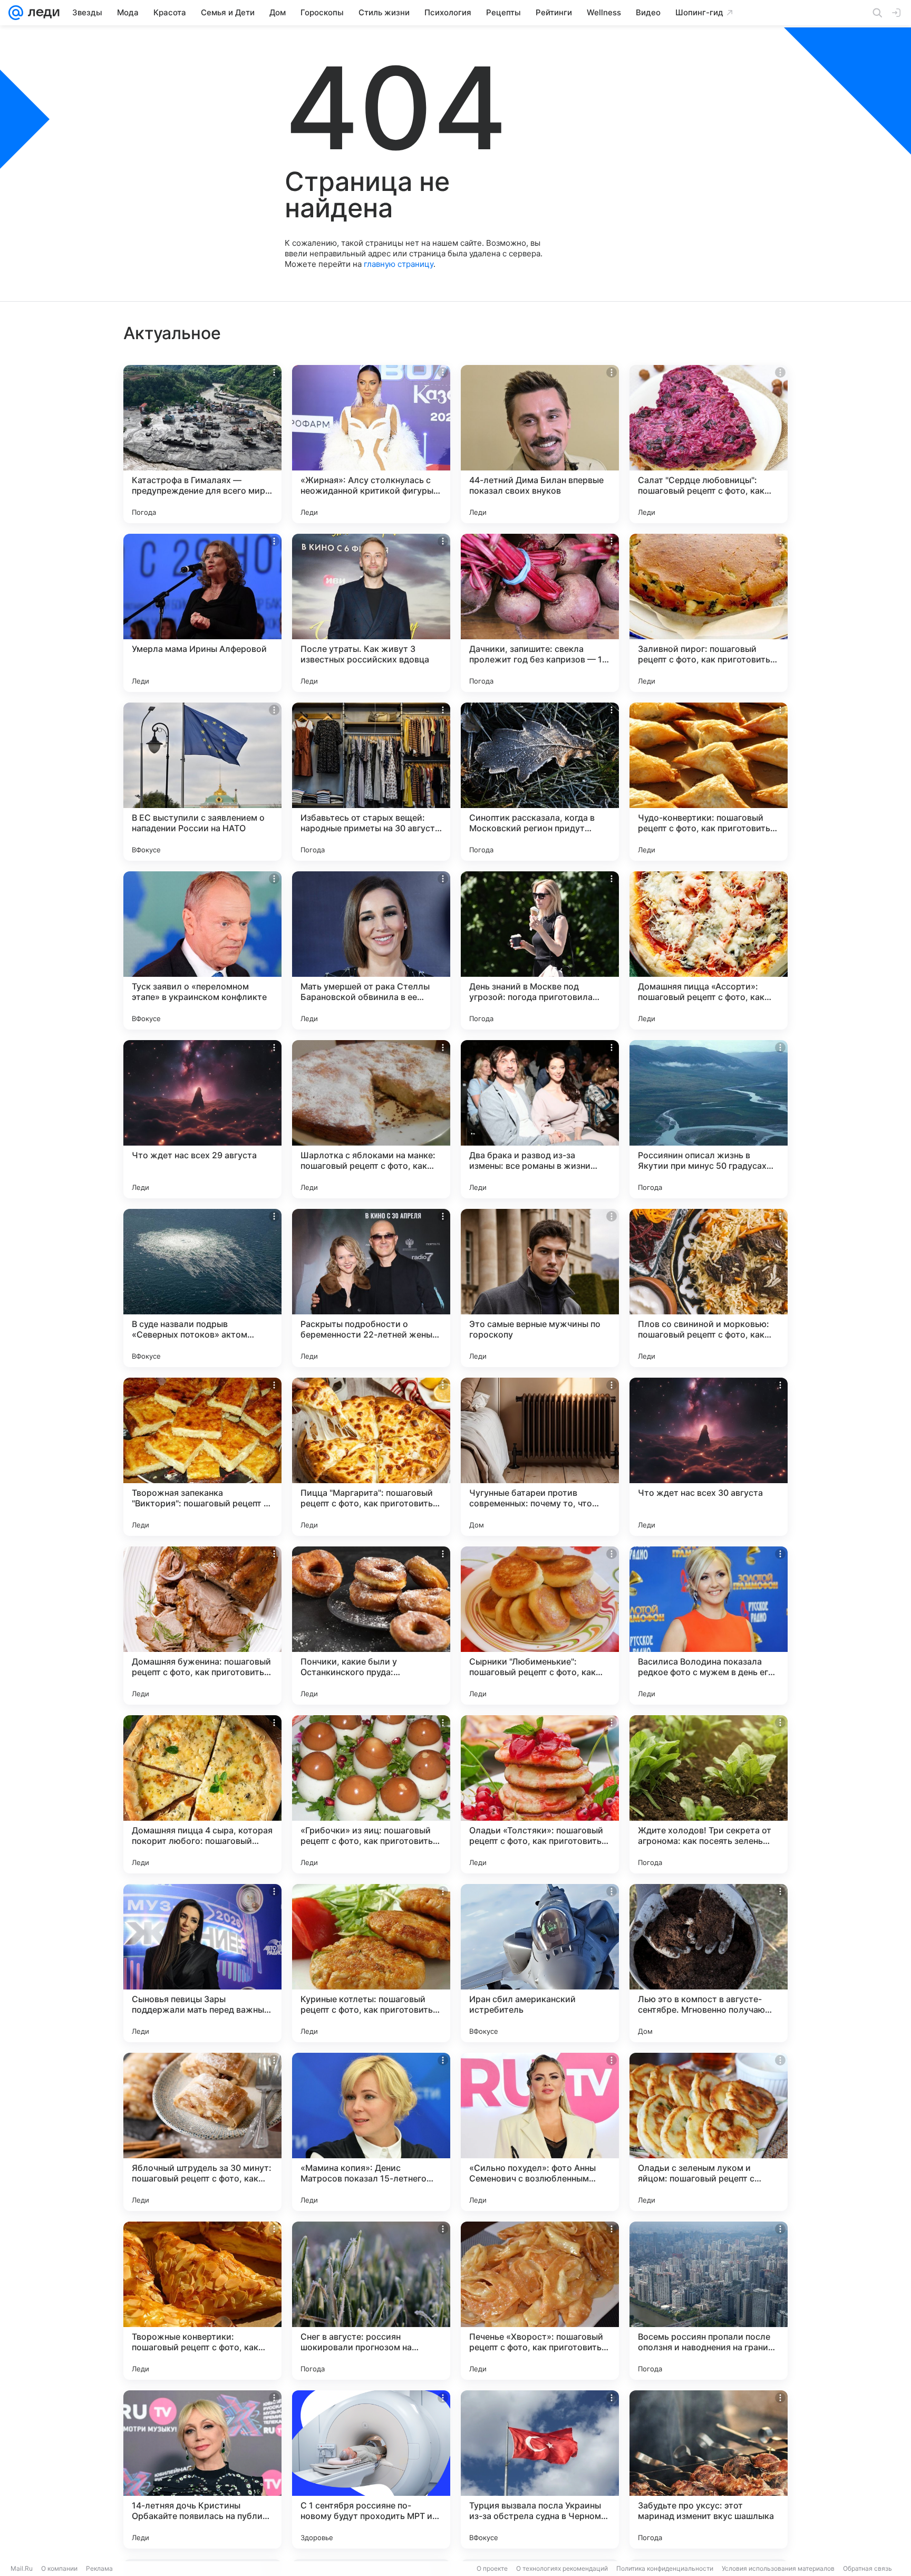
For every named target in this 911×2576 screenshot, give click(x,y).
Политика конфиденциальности (665, 2568)
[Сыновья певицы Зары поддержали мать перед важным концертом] (202, 1963)
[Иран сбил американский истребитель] (540, 1963)
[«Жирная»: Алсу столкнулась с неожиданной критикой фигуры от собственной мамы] (371, 444)
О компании (59, 2568)
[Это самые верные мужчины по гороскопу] (540, 1288)
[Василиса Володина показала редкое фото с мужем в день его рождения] (709, 1626)
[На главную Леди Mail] (41, 13)
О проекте (492, 2568)
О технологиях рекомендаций (562, 2568)
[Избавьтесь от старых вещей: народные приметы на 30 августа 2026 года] (371, 782)
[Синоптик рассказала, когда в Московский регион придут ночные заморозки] (540, 782)
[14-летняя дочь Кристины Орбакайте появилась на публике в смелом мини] (202, 2469)
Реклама (99, 2568)
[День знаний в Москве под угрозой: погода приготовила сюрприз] (540, 950)
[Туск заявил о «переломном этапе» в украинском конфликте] (202, 950)
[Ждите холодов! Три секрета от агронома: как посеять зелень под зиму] (709, 1794)
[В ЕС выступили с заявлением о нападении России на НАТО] (202, 782)
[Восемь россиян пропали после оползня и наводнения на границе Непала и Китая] (709, 2301)
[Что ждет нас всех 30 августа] (709, 1457)
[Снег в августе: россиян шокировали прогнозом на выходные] (371, 2301)
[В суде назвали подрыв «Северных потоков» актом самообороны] (202, 1288)
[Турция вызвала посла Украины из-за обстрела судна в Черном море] (540, 2469)
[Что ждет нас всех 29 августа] (202, 1119)
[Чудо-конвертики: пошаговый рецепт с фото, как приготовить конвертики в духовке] (709, 782)
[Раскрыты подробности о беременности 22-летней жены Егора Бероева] (371, 1288)
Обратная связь (868, 2568)
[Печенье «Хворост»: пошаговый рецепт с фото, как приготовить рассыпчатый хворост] (540, 2301)
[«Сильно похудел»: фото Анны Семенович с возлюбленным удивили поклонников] (540, 2132)
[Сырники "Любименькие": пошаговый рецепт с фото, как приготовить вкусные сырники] (540, 1626)
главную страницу (399, 264)
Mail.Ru (22, 2568)
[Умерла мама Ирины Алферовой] (202, 613)
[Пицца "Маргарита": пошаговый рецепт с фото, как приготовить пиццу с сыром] (371, 1457)
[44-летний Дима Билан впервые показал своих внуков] (540, 444)
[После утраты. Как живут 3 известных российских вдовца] (371, 613)
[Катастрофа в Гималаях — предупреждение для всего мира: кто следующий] (202, 444)
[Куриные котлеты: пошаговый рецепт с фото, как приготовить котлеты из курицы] (371, 1963)
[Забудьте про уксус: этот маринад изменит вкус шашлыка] (709, 2469)
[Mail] (16, 13)
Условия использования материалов (778, 2568)
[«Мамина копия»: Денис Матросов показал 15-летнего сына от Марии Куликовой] (371, 2132)
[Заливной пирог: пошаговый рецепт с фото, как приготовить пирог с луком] (709, 613)
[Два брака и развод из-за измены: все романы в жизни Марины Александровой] (540, 1119)
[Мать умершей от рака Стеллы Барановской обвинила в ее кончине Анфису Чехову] (371, 950)
